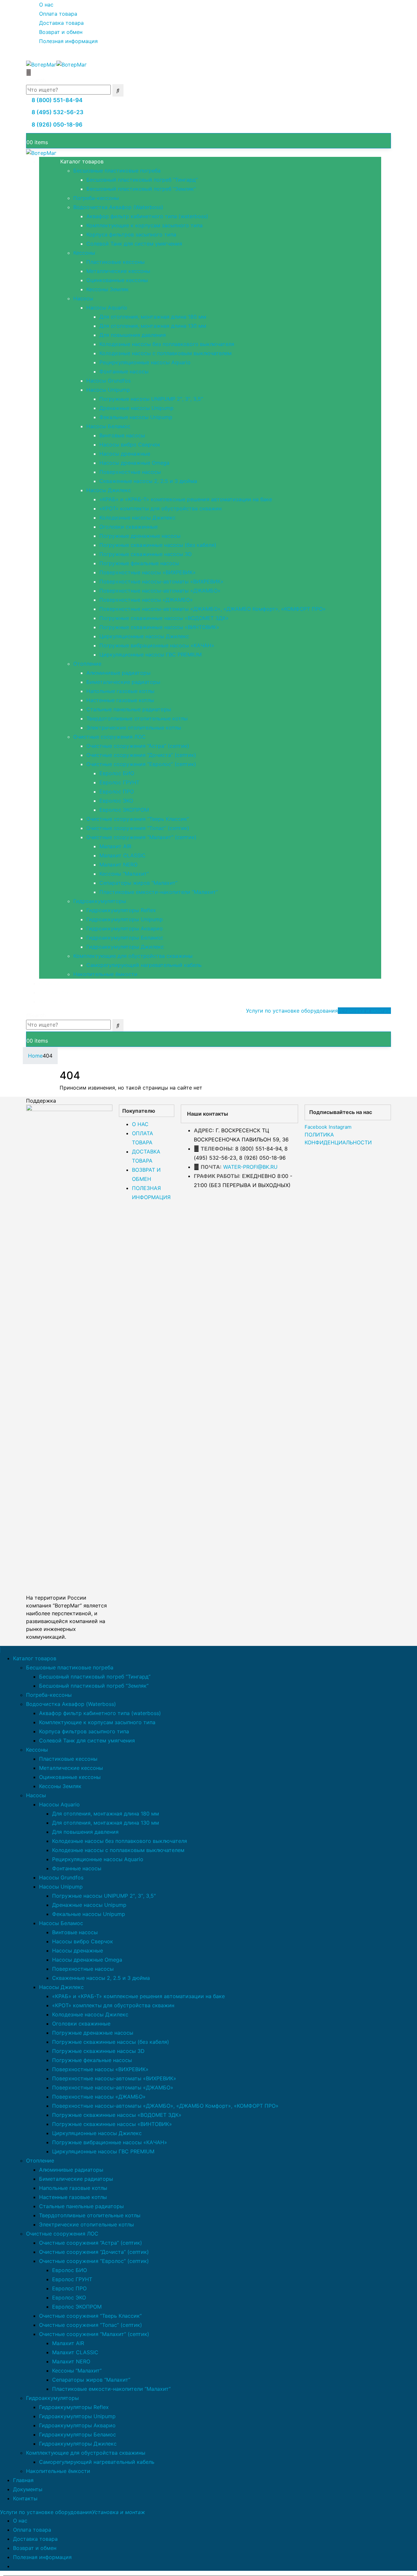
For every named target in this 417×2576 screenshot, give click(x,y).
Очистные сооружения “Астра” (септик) (138, 746)
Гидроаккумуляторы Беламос (125, 938)
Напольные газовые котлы (120, 691)
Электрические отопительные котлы (134, 728)
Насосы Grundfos (108, 381)
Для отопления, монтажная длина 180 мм (153, 317)
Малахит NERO (118, 865)
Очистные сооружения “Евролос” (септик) (141, 764)
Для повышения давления (133, 335)
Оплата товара (58, 14)
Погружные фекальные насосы (139, 563)
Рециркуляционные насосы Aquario (145, 362)
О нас (46, 5)
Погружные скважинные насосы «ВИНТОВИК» (159, 627)
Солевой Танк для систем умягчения (134, 244)
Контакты (51, 1002)
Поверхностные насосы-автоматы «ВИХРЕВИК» (161, 581)
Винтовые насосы (122, 435)
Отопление (87, 664)
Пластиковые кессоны (115, 262)
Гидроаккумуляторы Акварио (125, 928)
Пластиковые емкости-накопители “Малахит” (159, 892)
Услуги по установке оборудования (318, 1011)
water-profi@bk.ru (250, 1167)
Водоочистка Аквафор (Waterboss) (118, 207)
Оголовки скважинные (129, 527)
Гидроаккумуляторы (100, 901)
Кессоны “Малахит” (124, 874)
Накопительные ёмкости (105, 974)
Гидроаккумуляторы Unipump (125, 919)
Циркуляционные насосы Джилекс (144, 636)
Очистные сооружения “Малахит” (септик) (141, 837)
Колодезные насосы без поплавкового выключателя (167, 344)
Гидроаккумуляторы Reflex (121, 910)
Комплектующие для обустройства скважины (133, 956)
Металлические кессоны (118, 271)
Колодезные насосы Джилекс (137, 518)
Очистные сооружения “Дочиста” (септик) (141, 755)
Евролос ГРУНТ (119, 782)
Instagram (340, 1127)
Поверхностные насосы (130, 472)
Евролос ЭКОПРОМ (124, 810)
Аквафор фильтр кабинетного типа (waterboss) (147, 216)
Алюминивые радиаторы (118, 673)
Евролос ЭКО (116, 801)
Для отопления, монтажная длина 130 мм (153, 326)
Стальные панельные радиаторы (129, 709)
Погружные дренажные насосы (140, 536)
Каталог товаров (82, 161)
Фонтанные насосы (124, 371)
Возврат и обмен (61, 32)
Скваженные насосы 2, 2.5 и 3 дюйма (148, 481)
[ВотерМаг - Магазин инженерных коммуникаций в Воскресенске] (56, 64)
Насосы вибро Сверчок (130, 444)
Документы (54, 992)
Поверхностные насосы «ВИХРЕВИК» (148, 572)
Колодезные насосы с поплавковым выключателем (165, 353)
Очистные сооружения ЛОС (109, 737)
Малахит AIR (115, 846)
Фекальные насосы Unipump (136, 417)
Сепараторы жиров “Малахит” (138, 883)
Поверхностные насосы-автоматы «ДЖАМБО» (160, 591)
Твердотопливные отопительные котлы (137, 718)
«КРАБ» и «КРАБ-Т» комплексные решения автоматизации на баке (186, 499)
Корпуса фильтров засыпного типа (131, 234)
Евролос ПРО (117, 791)
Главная (49, 983)
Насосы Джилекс (109, 490)
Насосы (83, 298)
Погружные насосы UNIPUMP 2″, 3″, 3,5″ (151, 399)
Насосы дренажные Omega (134, 463)
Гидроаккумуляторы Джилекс (125, 947)
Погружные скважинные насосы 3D (146, 554)
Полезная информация (68, 41)
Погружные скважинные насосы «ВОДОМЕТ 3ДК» (164, 618)
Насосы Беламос (108, 426)
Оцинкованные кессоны (117, 280)
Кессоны (84, 253)
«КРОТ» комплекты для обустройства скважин (160, 508)
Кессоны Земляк (108, 289)
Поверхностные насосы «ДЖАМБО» (146, 600)
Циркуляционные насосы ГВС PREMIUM (151, 655)
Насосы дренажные (125, 454)
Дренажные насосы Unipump (137, 408)
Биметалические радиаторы (123, 682)
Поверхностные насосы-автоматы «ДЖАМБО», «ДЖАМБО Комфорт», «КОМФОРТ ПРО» (213, 609)
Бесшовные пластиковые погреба (117, 171)
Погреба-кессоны (96, 198)
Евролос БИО (117, 773)
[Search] (118, 90)
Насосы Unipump (108, 390)
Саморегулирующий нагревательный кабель (144, 965)
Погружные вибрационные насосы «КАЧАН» (157, 645)
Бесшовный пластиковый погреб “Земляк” (141, 189)
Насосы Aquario (107, 308)
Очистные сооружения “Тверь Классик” (138, 819)
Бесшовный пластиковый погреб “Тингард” (142, 180)
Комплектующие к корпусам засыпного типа (144, 225)
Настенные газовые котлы (120, 700)
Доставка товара (61, 23)
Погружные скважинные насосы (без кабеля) (158, 545)
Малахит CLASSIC (122, 855)
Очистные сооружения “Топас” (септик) (138, 828)
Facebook (316, 1127)
